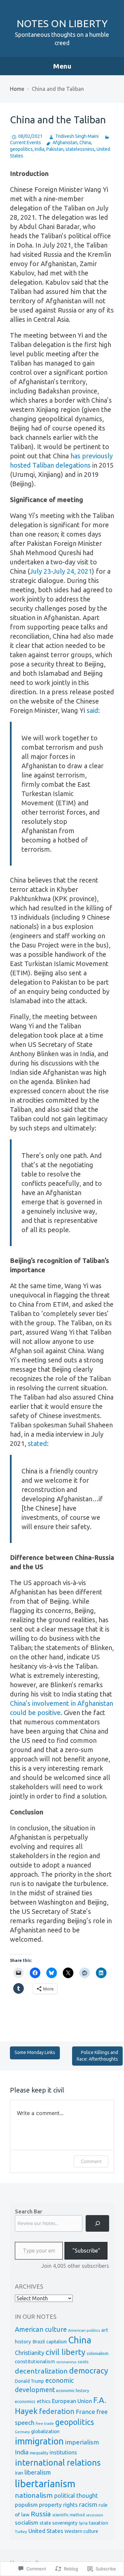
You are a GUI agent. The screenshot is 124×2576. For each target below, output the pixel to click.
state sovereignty (59, 2523)
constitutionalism (35, 2361)
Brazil (39, 2342)
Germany (22, 2432)
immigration (39, 2441)
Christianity (30, 2353)
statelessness (80, 149)
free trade (45, 2423)
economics (25, 2401)
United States (46, 2531)
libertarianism (45, 2484)
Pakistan (55, 149)
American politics (84, 2330)
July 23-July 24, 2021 (61, 571)
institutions (63, 2452)
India (40, 149)
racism (88, 2505)
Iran (19, 2473)
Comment (91, 2161)
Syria (83, 2523)
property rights (58, 2505)
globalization (45, 2431)
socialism (27, 2522)
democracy (89, 2371)
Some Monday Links (35, 2052)
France (85, 2412)
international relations (58, 2462)
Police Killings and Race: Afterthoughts (97, 2056)
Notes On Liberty (62, 24)
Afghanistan (65, 143)
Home (17, 89)
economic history (73, 2390)
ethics (44, 2401)
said (92, 710)
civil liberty (65, 2352)
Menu (62, 66)
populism (26, 2505)
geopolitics (21, 149)
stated (37, 1443)
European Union (72, 2401)
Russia (41, 2514)
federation (57, 2411)
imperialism (82, 2442)
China (85, 143)
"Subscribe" (86, 2251)
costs (83, 2362)
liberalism (38, 2472)
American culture (41, 2329)
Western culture (81, 2531)
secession (95, 2515)
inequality (39, 2453)
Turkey (21, 2531)
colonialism (98, 2353)
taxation (99, 2523)
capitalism (57, 2342)
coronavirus (66, 2362)
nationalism (34, 2495)
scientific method (68, 2515)
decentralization (41, 2371)
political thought (76, 2496)
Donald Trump (29, 2381)
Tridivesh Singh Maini (77, 136)
